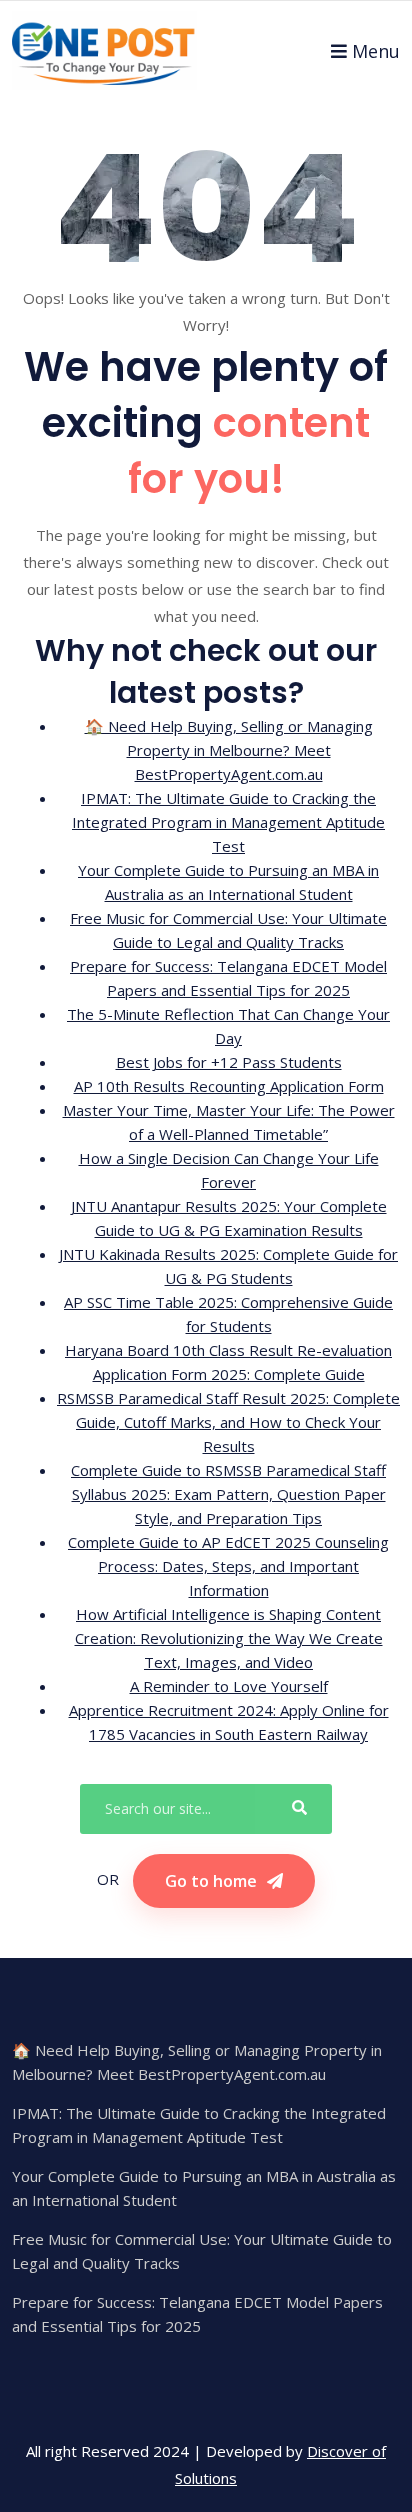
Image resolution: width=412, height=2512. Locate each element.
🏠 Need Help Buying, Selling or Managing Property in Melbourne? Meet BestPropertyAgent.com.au (229, 750)
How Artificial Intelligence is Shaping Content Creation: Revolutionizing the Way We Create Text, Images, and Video (229, 1638)
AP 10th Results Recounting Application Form (229, 1086)
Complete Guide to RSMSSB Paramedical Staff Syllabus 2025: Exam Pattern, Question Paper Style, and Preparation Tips (228, 1494)
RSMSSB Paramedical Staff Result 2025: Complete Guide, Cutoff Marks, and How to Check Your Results (228, 1422)
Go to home (211, 1881)
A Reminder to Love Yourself (229, 1686)
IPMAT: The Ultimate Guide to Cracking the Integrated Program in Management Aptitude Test (228, 822)
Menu (376, 51)
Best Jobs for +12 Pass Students (229, 1062)
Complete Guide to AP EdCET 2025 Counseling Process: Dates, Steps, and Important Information (228, 1566)
